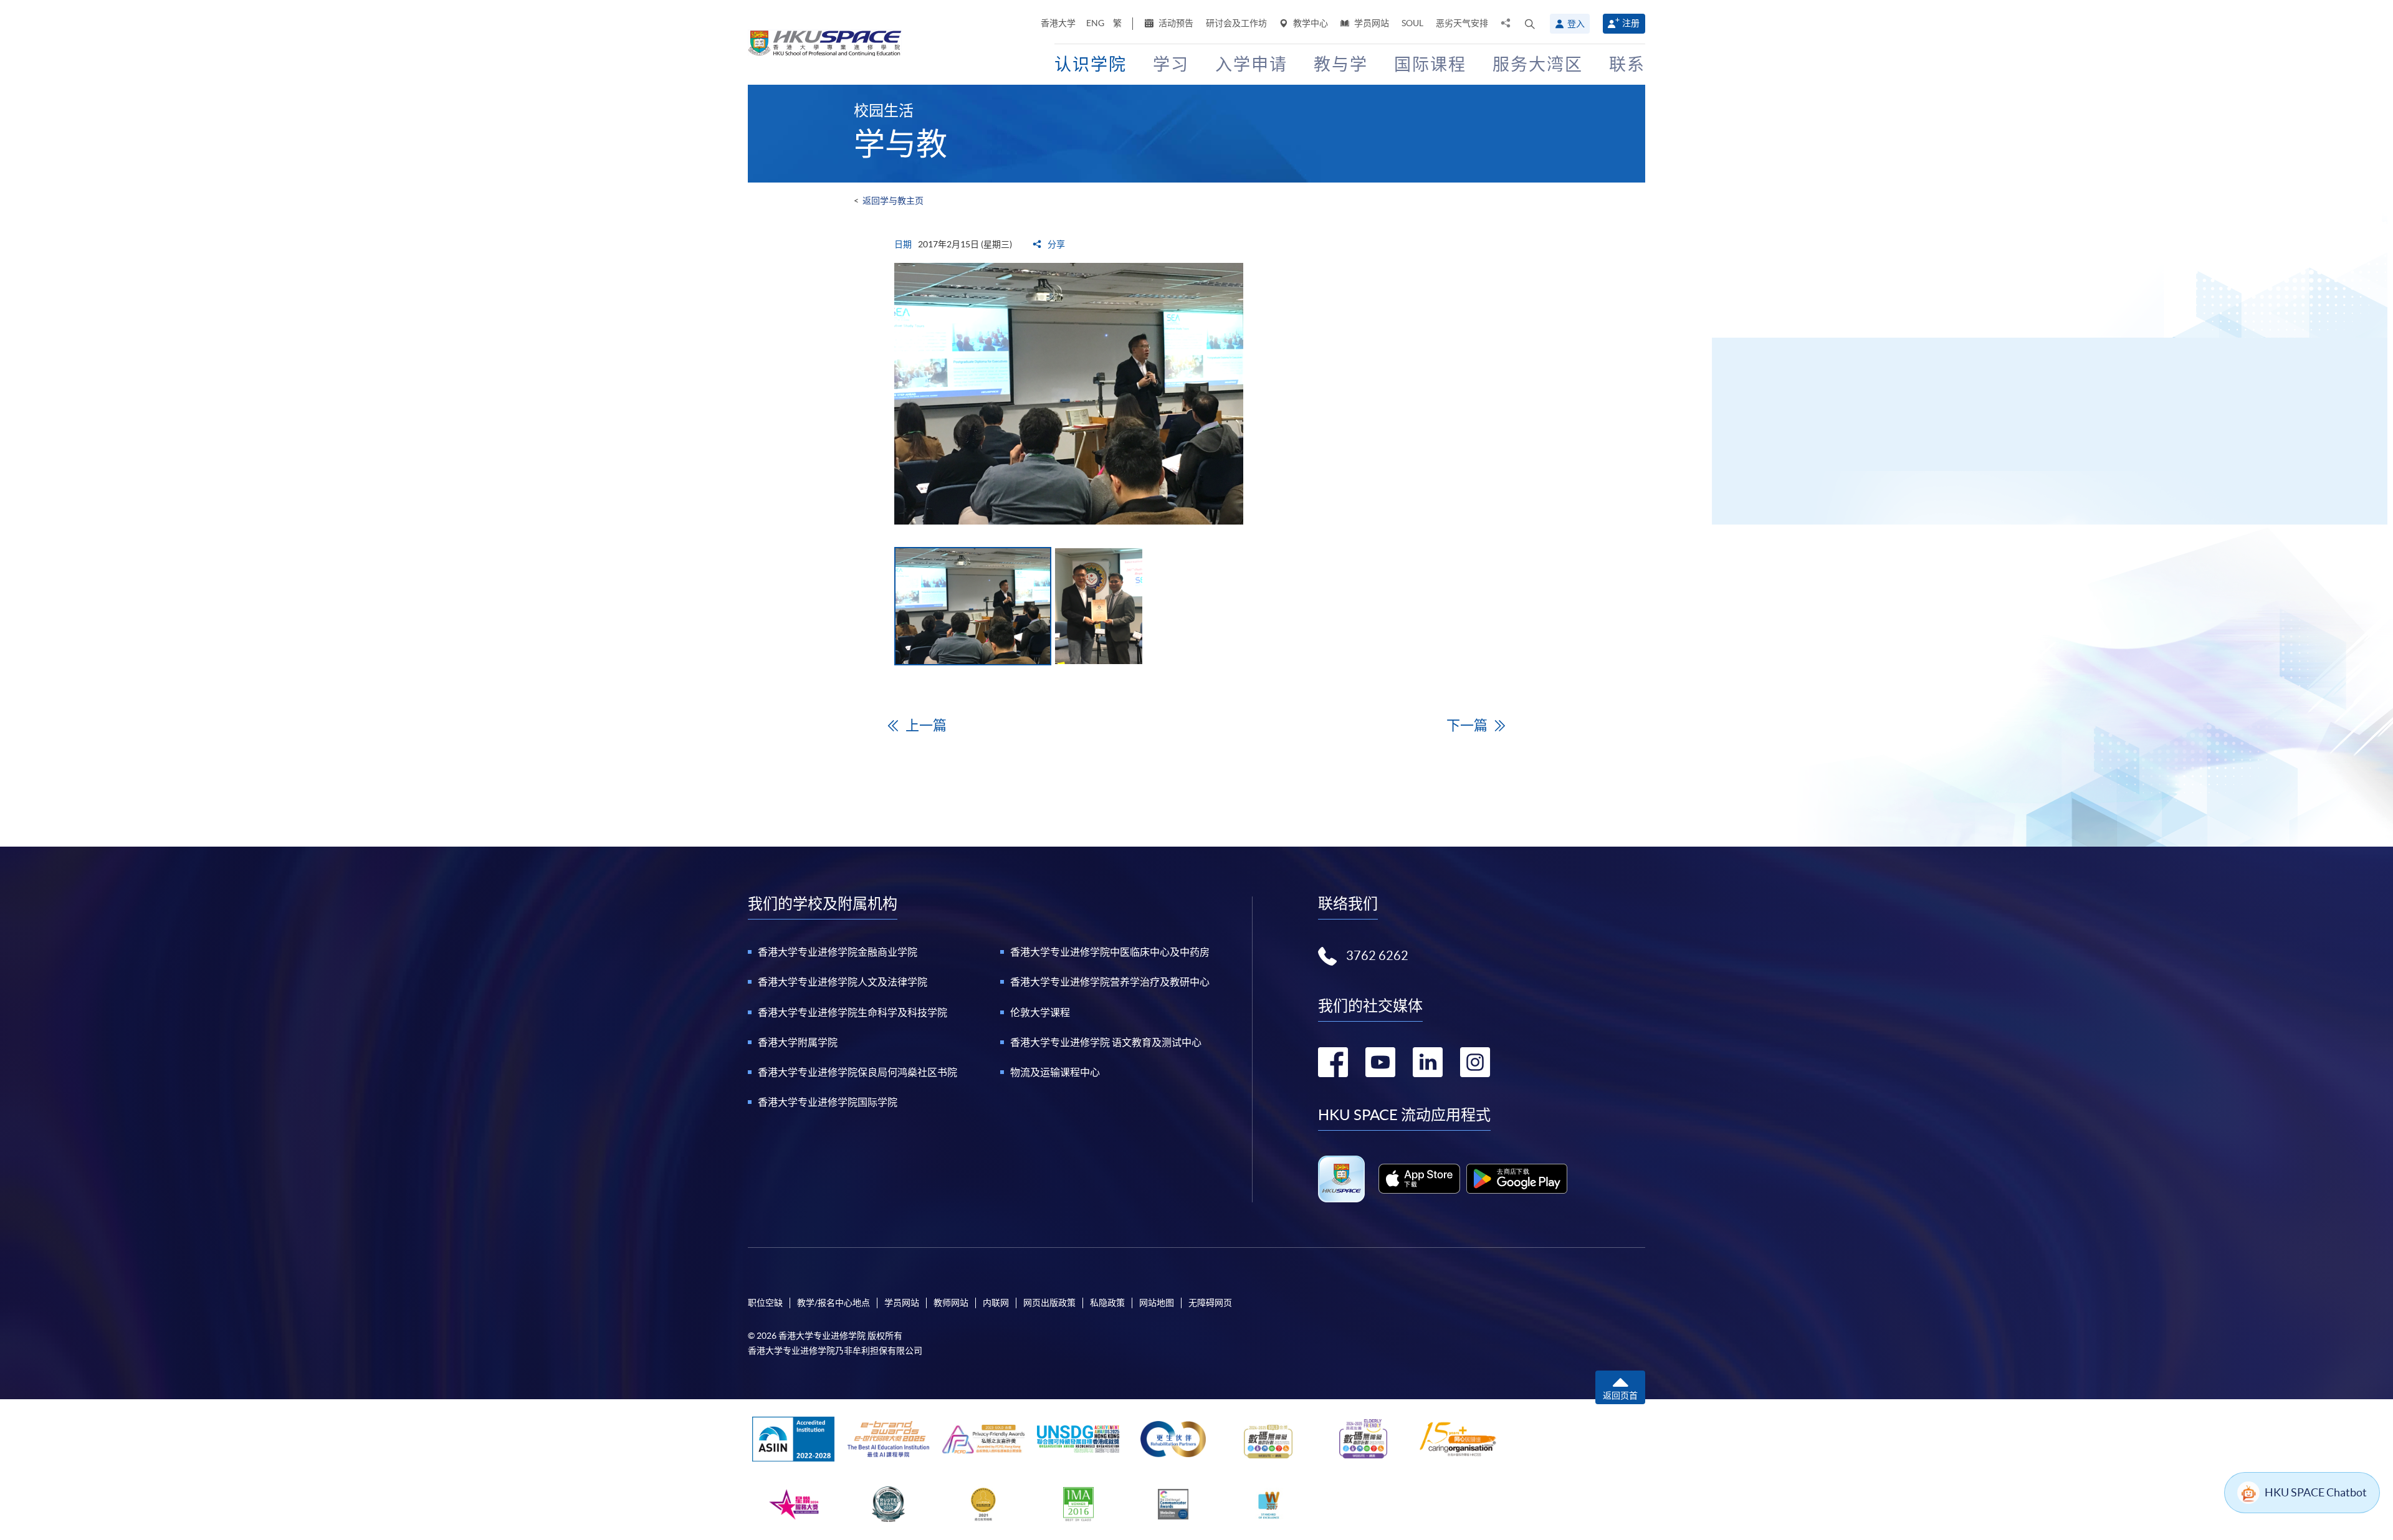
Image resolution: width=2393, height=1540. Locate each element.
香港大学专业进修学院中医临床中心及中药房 (1110, 952)
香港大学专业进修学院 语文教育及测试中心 (1106, 1042)
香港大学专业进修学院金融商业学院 (838, 952)
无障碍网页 (1210, 1303)
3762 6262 (1377, 956)
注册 (1631, 23)
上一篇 (926, 725)
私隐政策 (1107, 1303)
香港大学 (1058, 23)
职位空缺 (765, 1303)
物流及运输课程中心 (1055, 1072)
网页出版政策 (1049, 1303)
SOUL (1412, 23)
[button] (1530, 24)
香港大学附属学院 (798, 1042)
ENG (1095, 23)
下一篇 (1467, 725)
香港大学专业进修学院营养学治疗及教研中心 (1110, 982)
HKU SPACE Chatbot (2316, 1492)
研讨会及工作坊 (1236, 23)
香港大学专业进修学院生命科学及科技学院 (853, 1012)
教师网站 (951, 1303)
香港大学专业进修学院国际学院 (828, 1102)
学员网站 (1371, 23)
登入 (1576, 24)
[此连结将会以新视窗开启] (1419, 1179)
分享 (1055, 244)
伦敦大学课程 (1040, 1012)
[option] (1196, 394)
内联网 (996, 1303)
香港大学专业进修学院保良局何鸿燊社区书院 (857, 1072)
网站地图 (1157, 1303)
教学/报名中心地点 (833, 1303)
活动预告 (1175, 23)
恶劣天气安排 (1462, 23)
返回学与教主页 (893, 201)
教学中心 (1310, 23)
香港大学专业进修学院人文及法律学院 (843, 982)
